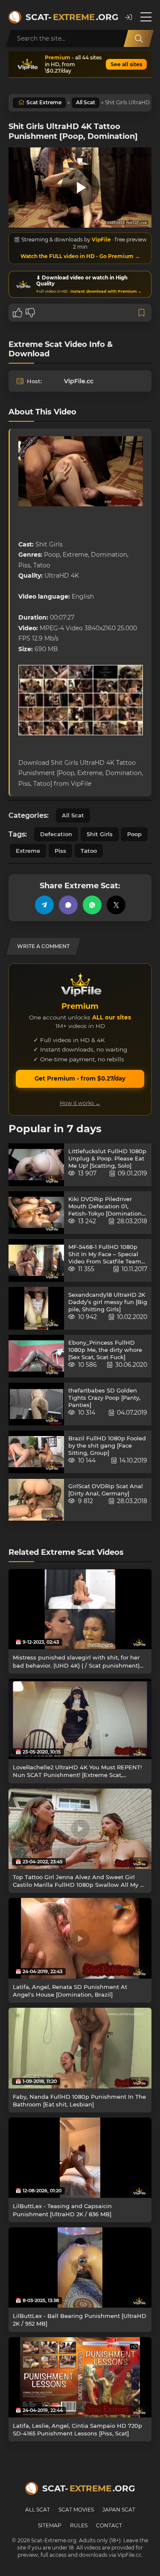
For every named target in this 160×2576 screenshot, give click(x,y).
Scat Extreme (44, 102)
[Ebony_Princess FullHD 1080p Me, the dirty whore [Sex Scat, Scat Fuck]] (36, 1356)
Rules (79, 2525)
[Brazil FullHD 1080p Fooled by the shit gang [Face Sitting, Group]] (36, 1452)
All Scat (86, 102)
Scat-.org (71, 17)
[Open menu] (146, 17)
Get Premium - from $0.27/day (80, 1078)
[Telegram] (44, 905)
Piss (60, 851)
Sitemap (50, 2525)
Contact (109, 2525)
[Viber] (68, 905)
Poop (134, 834)
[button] (128, 17)
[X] (116, 905)
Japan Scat (119, 2510)
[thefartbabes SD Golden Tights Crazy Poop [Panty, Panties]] (36, 1404)
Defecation (56, 834)
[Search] (139, 38)
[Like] (17, 313)
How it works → (80, 1103)
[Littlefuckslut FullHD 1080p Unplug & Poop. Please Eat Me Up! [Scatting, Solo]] (36, 1165)
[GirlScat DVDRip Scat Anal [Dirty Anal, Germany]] (36, 1500)
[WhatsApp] (92, 905)
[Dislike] (30, 313)
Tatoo (89, 851)
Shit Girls (100, 834)
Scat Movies (76, 2510)
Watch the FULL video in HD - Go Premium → (80, 256)
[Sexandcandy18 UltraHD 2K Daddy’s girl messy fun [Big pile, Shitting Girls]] (36, 1308)
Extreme (28, 851)
